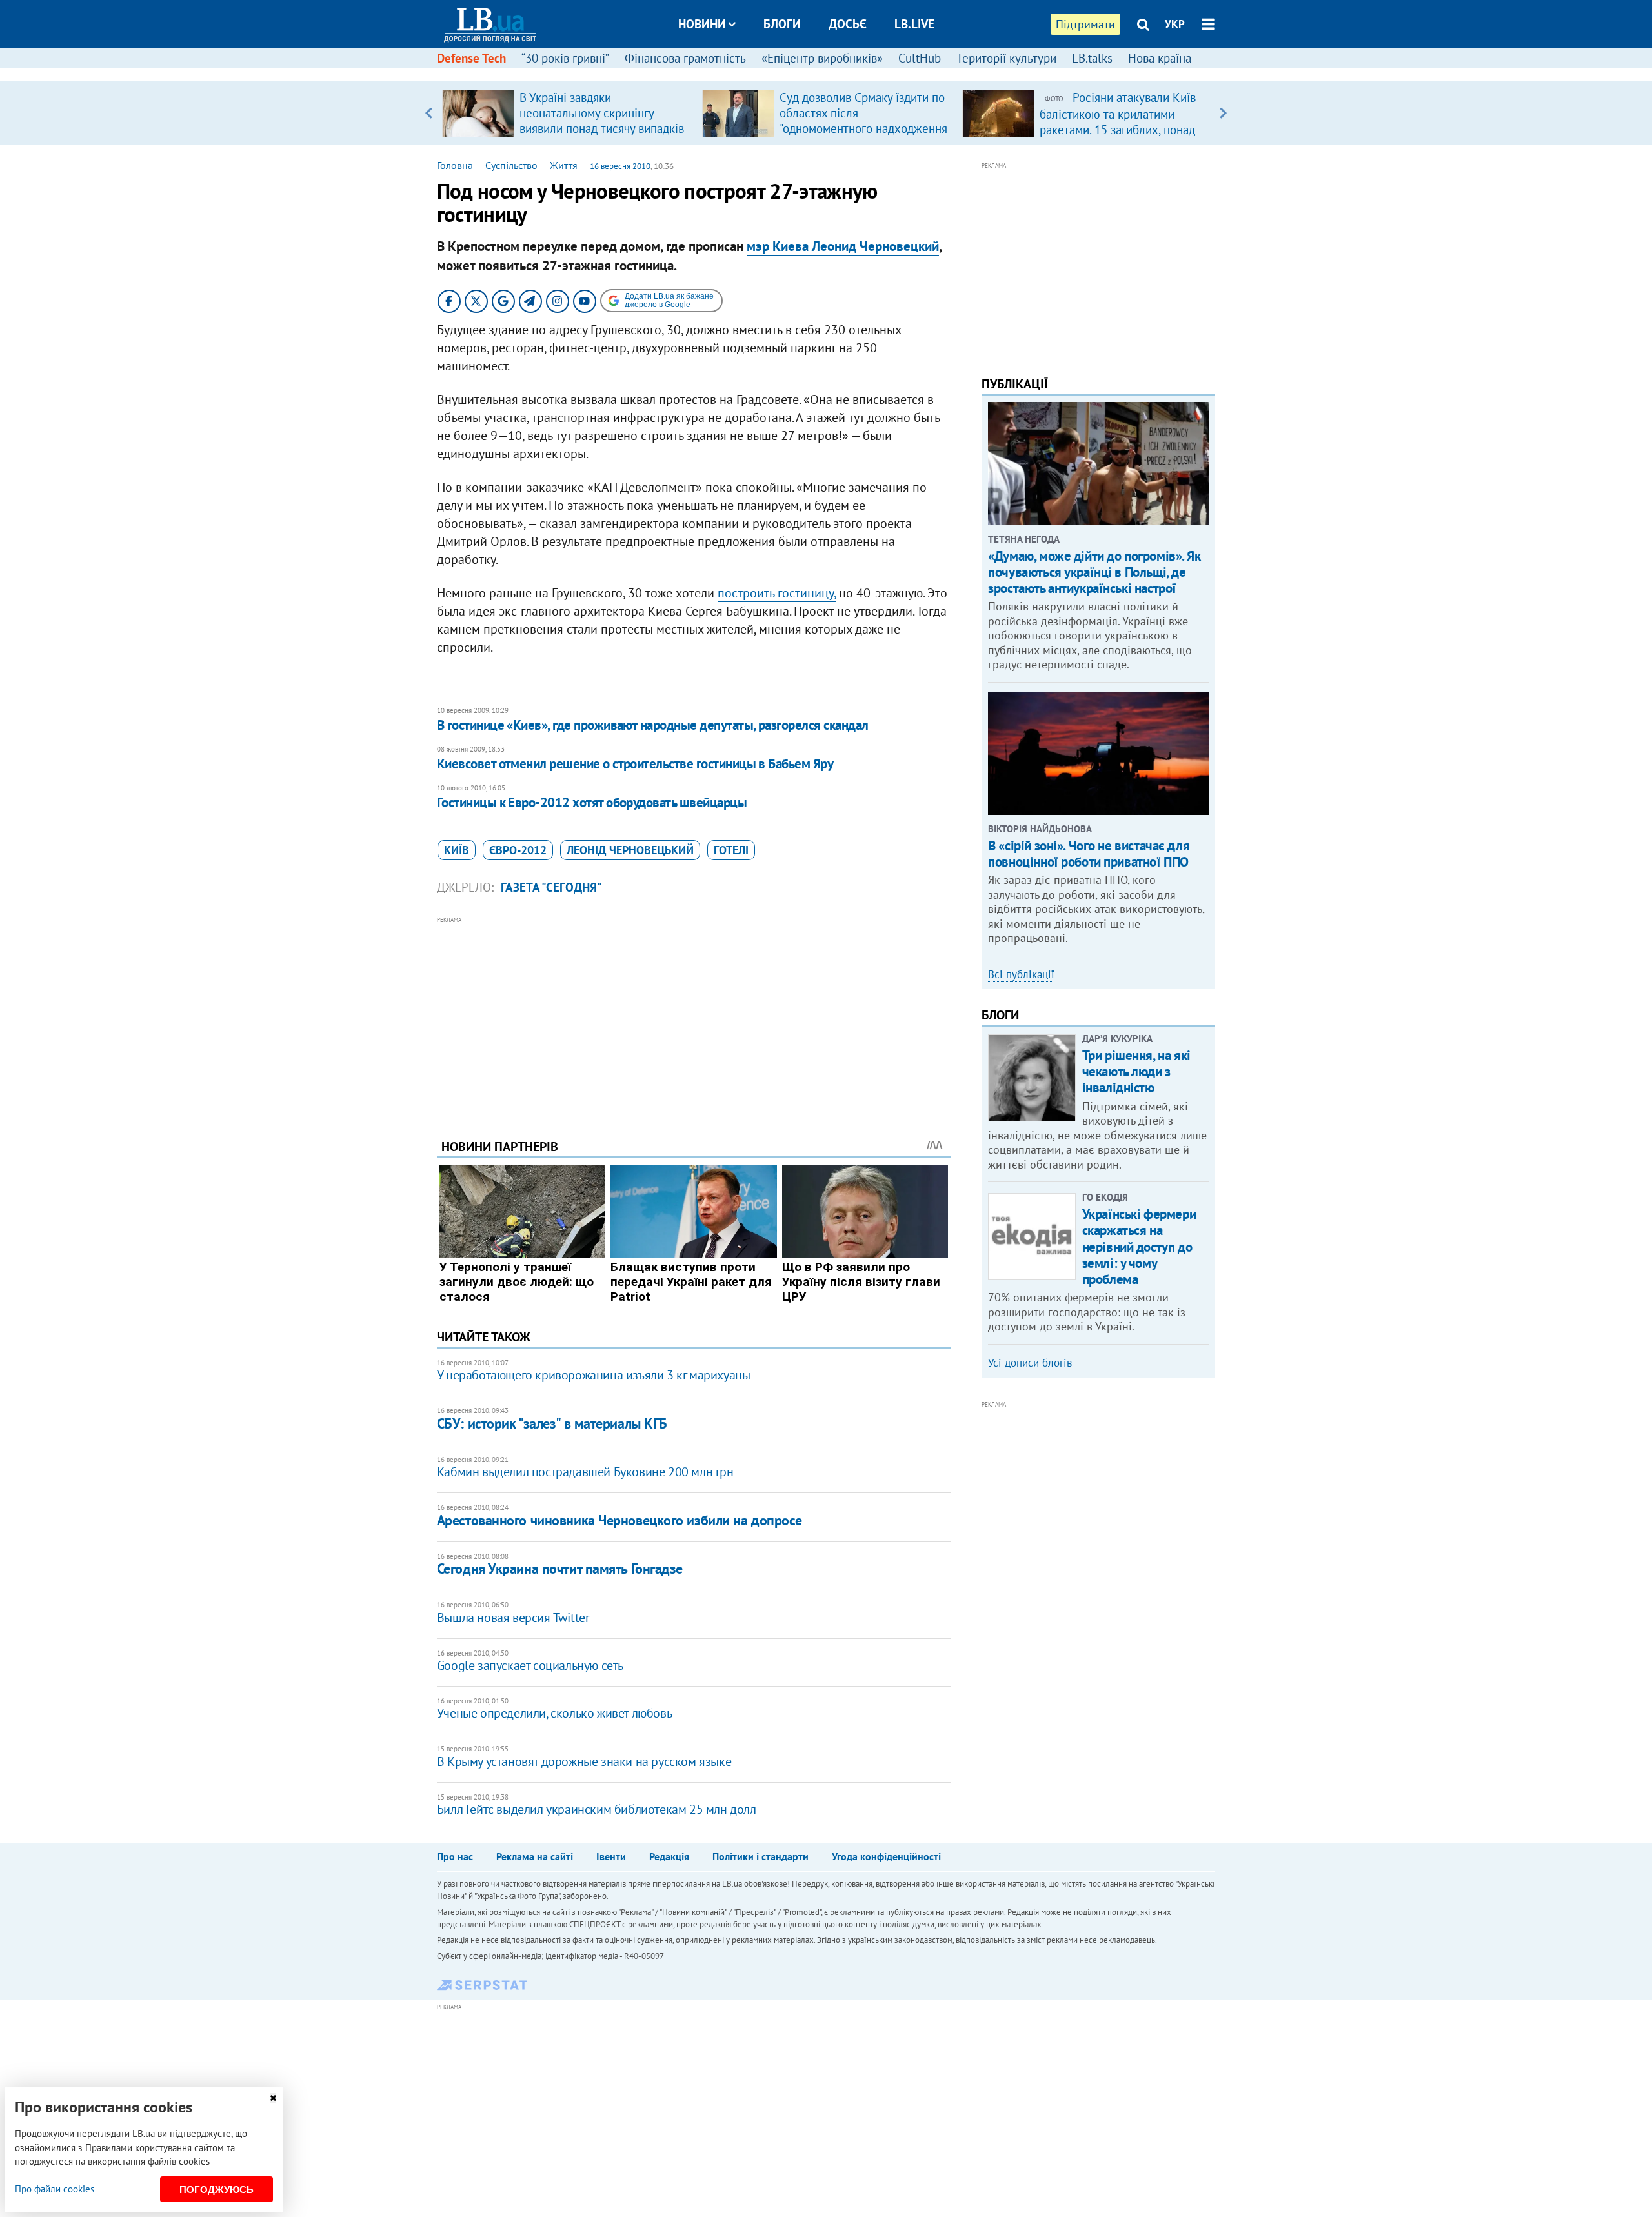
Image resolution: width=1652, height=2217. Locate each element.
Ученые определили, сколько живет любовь (554, 1713)
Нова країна (1160, 58)
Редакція (669, 1856)
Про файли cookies (55, 2189)
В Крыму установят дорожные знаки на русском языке (584, 1761)
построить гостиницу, (777, 593)
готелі (731, 850)
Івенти (611, 1856)
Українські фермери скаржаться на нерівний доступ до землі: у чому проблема (1139, 1247)
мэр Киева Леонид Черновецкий (843, 246)
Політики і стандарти (761, 1856)
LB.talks (1092, 58)
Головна (455, 165)
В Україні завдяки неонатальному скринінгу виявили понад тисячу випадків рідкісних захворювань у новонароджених (602, 128)
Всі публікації (1021, 974)
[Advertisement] (694, 1018)
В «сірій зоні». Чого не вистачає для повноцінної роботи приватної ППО (1089, 854)
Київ (457, 850)
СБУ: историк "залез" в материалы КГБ (552, 1423)
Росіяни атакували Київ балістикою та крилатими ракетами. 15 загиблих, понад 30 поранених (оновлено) (1118, 121)
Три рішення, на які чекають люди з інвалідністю (1136, 1071)
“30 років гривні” (565, 58)
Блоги (782, 24)
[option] (567, 113)
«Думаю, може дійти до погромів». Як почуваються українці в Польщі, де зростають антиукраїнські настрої (1094, 572)
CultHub (920, 58)
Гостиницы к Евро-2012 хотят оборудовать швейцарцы (592, 802)
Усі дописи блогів (1030, 1363)
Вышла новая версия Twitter (513, 1618)
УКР (1175, 24)
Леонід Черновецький (630, 850)
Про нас (455, 1856)
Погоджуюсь (217, 2190)
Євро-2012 (518, 850)
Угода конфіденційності (886, 1856)
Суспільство (511, 165)
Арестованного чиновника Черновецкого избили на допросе (619, 1520)
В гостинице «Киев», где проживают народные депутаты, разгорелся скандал (653, 725)
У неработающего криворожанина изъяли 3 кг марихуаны (594, 1375)
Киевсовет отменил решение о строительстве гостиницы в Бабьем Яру (635, 764)
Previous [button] (429, 113)
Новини (702, 24)
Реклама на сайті (535, 1856)
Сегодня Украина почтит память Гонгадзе (560, 1569)
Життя (564, 165)
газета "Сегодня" (551, 887)
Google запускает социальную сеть (530, 1665)
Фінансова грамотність (685, 58)
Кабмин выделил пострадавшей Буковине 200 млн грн (585, 1472)
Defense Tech (471, 58)
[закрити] (273, 2098)
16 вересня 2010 (620, 166)
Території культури (1006, 58)
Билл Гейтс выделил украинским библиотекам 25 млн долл (597, 1809)
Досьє (848, 24)
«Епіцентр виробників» (822, 58)
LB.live (914, 24)
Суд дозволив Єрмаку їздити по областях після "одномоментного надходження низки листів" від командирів (863, 121)
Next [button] (1223, 113)
